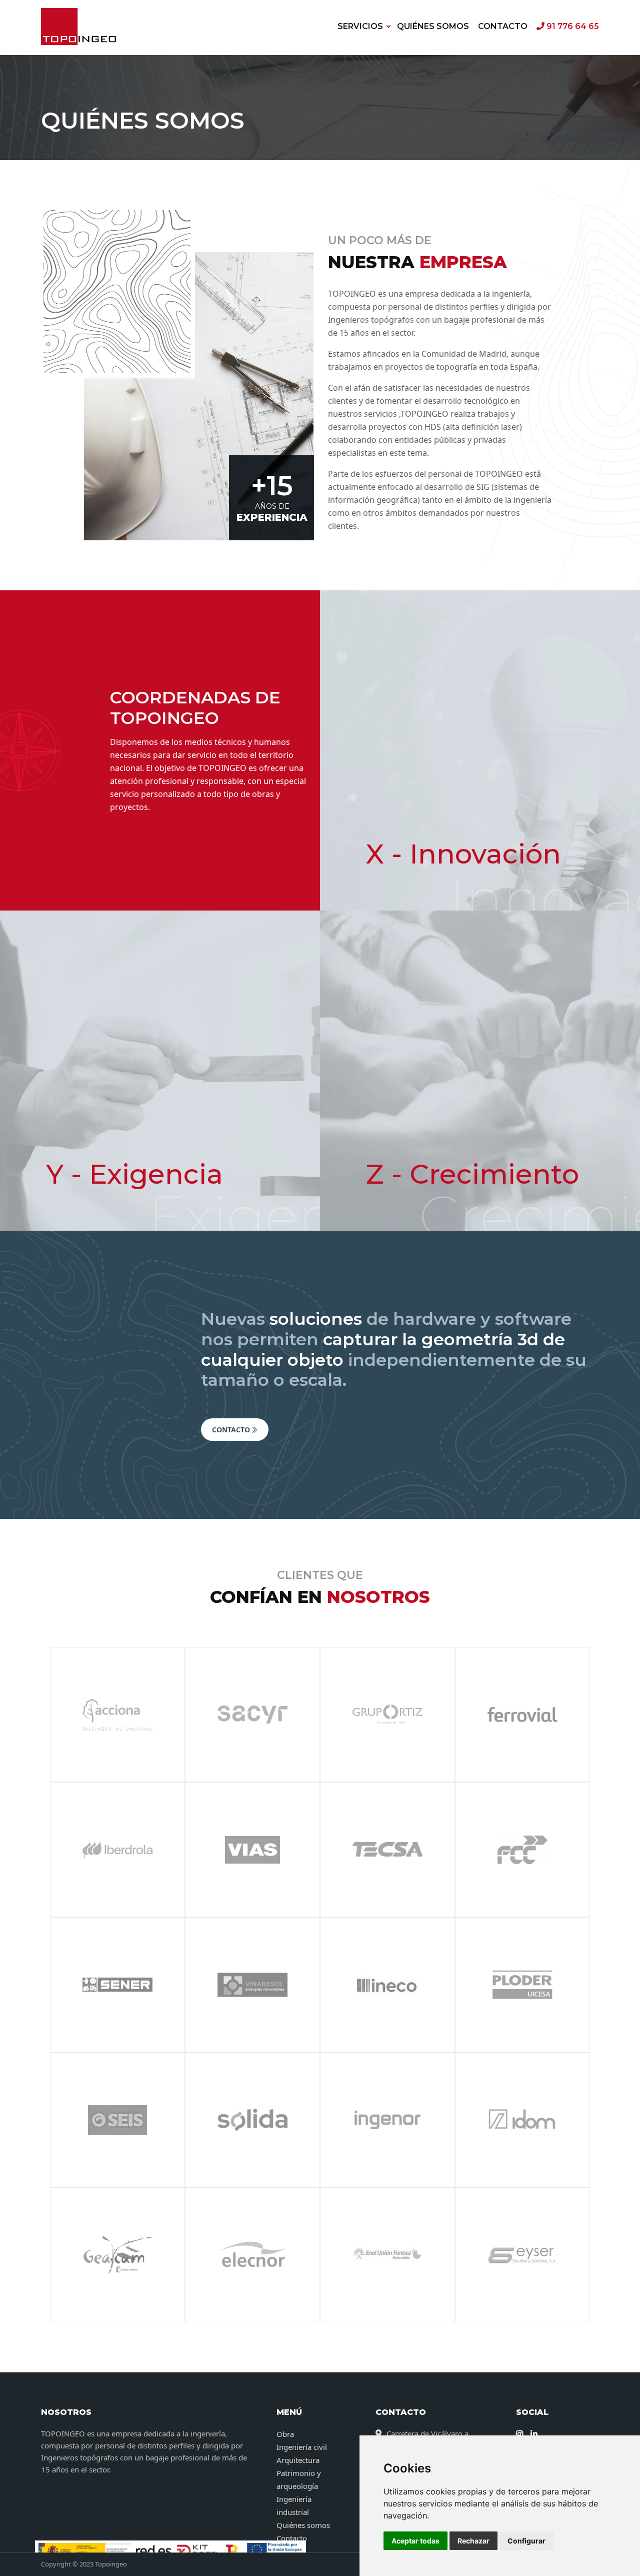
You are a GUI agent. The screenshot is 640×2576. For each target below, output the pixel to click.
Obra (285, 2434)
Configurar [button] (526, 2541)
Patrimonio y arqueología (299, 2479)
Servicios (360, 26)
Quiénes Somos (433, 26)
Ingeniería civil (302, 2447)
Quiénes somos (303, 2525)
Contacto (503, 26)
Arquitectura (298, 2460)
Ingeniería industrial (294, 2505)
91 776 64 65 (572, 26)
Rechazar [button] (473, 2541)
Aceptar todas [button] (415, 2541)
